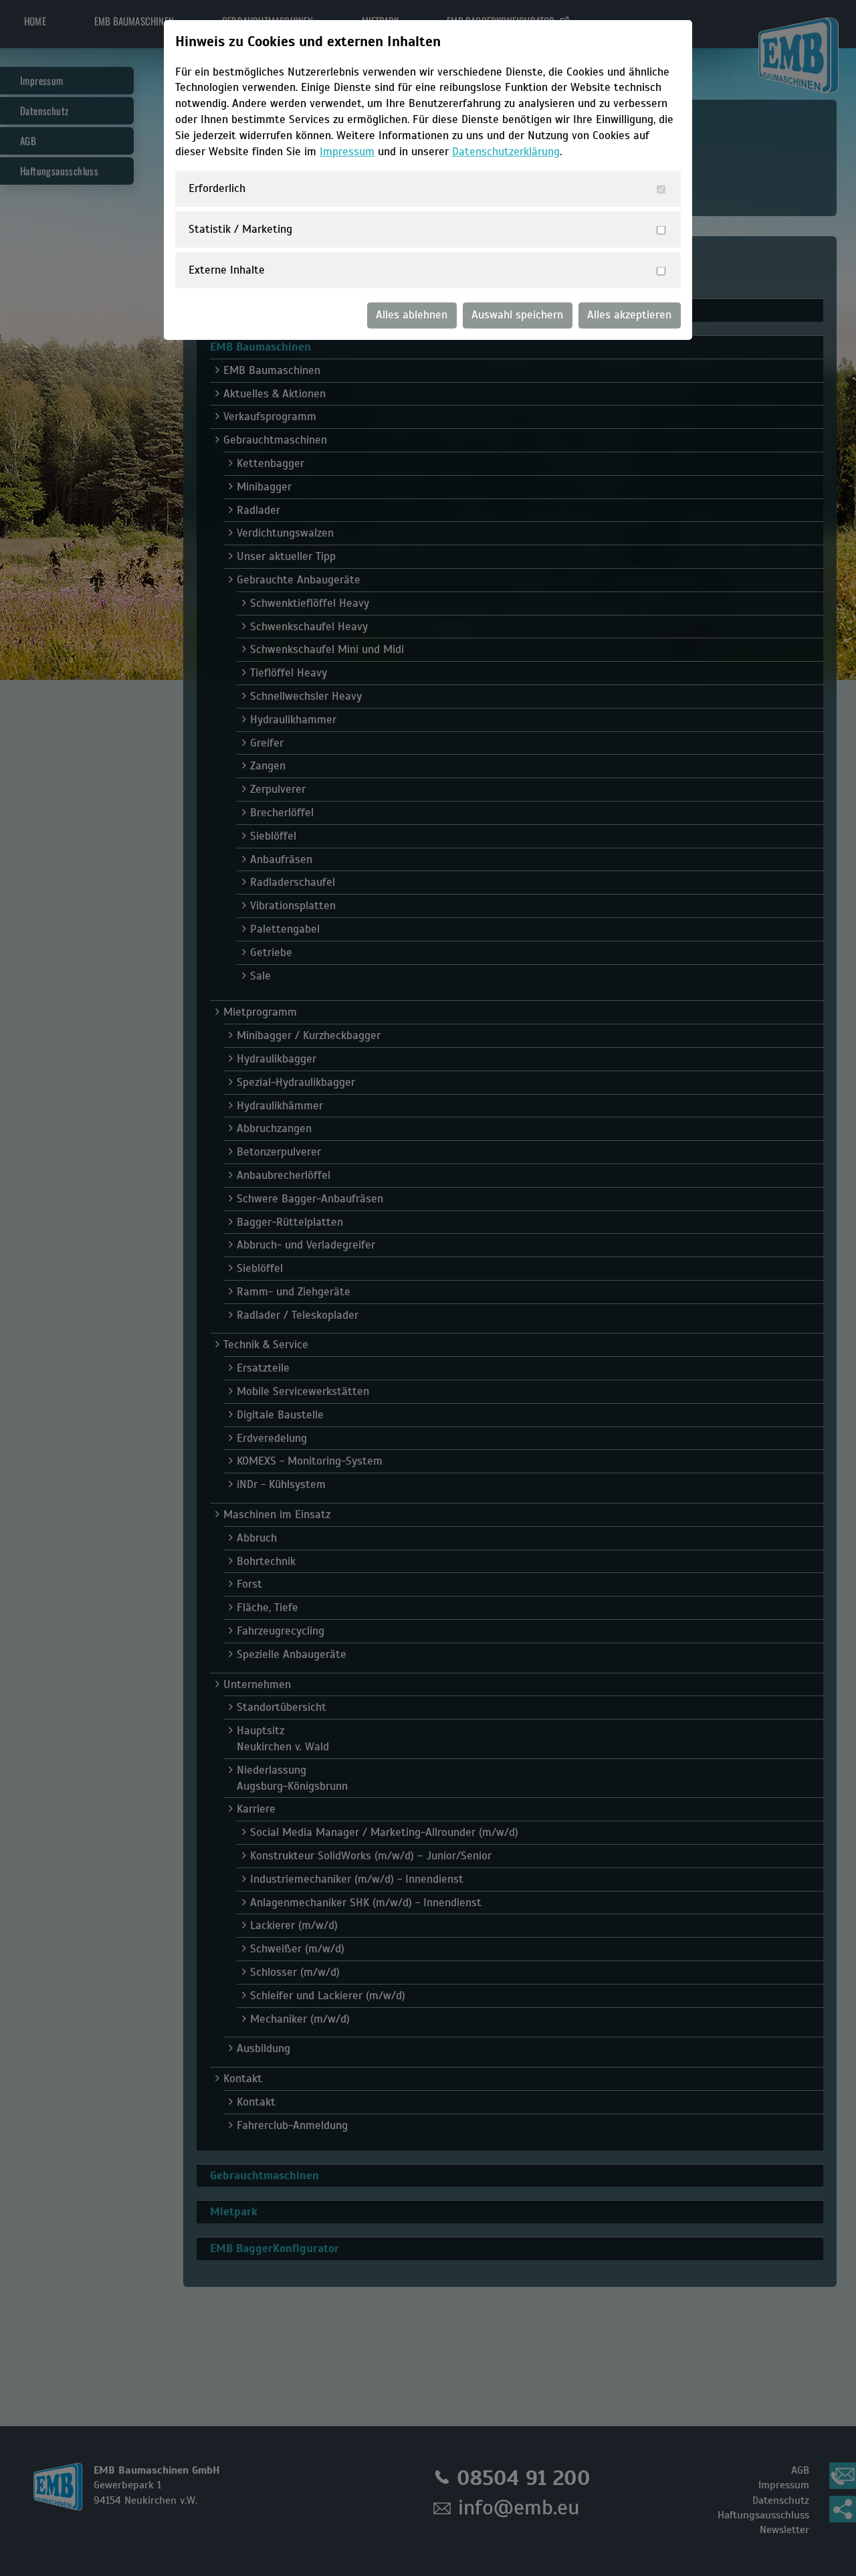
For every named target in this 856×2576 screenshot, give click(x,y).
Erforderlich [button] (217, 188)
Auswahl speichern (517, 315)
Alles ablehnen (412, 315)
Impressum (347, 152)
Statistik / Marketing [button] (240, 229)
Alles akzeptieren (629, 315)
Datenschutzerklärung (506, 152)
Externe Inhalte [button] (227, 270)
